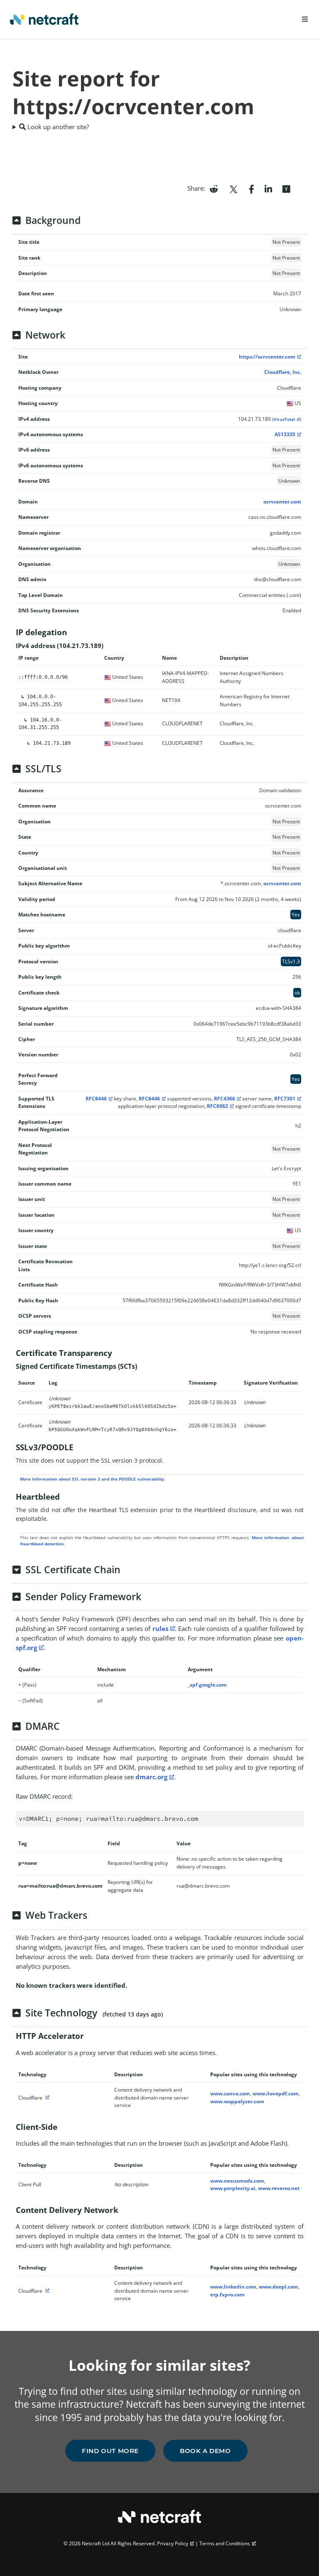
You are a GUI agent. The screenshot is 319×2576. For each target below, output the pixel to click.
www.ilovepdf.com (276, 2093)
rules (160, 1628)
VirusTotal (284, 419)
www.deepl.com (279, 2287)
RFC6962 (217, 1106)
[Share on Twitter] (233, 188)
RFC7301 (285, 1099)
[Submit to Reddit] (214, 188)
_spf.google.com (207, 1685)
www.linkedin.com (233, 2287)
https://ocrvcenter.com (267, 357)
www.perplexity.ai (233, 2188)
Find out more (110, 2451)
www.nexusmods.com (237, 2181)
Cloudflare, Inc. (283, 372)
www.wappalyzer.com (237, 2101)
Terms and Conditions (225, 2543)
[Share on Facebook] (252, 188)
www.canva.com (230, 2093)
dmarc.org (151, 1777)
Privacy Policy (173, 2543)
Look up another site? (57, 127)
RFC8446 (96, 1099)
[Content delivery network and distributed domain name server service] (47, 2098)
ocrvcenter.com (282, 502)
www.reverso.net (279, 2188)
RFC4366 (225, 1099)
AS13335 (285, 434)
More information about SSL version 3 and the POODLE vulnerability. (93, 1479)
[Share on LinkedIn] (268, 188)
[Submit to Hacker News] (286, 188)
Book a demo (205, 2451)
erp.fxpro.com (227, 2295)
